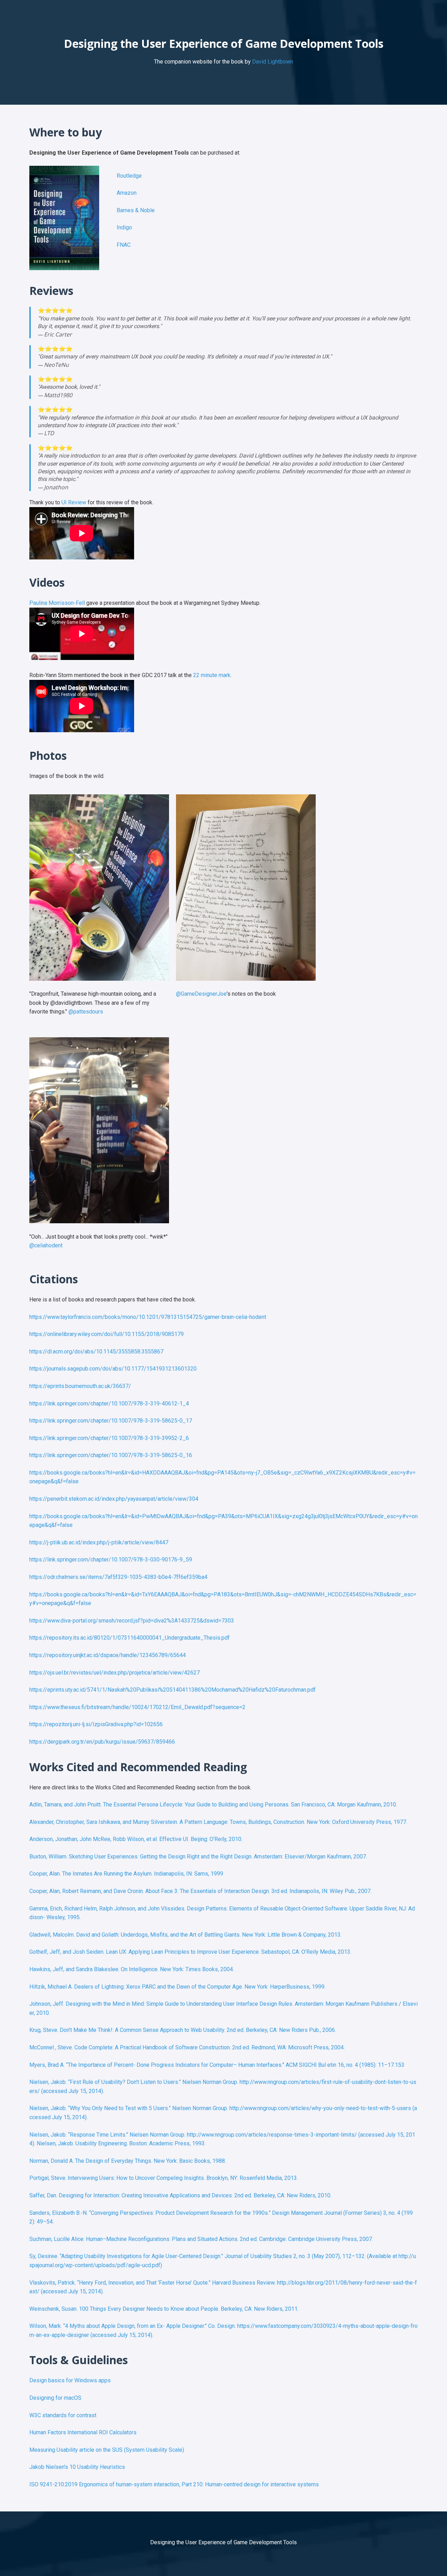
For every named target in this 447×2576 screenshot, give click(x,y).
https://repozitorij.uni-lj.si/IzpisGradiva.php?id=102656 (96, 1724)
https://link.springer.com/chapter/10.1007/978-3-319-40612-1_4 (109, 1404)
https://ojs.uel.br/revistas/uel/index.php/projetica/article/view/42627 (115, 1673)
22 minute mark (212, 675)
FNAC (124, 245)
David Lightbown (273, 62)
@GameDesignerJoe (201, 994)
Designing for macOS (55, 2398)
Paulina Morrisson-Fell (57, 603)
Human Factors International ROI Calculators (83, 2432)
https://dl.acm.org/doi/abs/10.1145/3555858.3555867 (96, 1352)
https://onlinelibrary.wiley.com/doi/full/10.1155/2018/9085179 (107, 1334)
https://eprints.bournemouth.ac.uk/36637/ (80, 1386)
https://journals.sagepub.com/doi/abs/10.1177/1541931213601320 (113, 1369)
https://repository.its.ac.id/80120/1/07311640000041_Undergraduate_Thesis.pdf (130, 1638)
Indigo (124, 227)
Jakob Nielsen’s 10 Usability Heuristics (77, 2467)
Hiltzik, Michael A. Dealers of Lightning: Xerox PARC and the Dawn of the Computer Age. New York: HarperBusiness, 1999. (177, 1987)
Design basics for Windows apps (70, 2380)
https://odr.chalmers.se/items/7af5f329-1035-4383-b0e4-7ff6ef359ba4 (118, 1577)
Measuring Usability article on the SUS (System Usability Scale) (107, 2450)
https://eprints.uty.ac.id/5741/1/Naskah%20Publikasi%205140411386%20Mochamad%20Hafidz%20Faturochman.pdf (173, 1690)
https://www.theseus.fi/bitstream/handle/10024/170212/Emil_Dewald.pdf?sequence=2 (137, 1707)
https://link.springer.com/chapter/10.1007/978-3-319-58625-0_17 (111, 1421)
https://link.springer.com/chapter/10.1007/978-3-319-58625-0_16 (111, 1455)
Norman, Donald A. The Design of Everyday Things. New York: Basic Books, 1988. (128, 2161)
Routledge (129, 176)
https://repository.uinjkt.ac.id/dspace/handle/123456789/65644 (108, 1655)
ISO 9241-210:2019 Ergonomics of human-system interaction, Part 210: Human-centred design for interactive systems (174, 2484)
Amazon (127, 193)
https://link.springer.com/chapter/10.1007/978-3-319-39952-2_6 (109, 1438)
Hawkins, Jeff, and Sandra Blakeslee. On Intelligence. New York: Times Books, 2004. (132, 1969)
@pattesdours (86, 1012)
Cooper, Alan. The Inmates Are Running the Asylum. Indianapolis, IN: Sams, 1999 (126, 1874)
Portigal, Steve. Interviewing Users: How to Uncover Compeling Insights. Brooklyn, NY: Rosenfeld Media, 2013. (164, 2178)
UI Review (74, 502)
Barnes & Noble (136, 210)
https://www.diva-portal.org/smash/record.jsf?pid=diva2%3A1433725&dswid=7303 (132, 1621)
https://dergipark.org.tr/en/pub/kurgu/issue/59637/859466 (102, 1742)
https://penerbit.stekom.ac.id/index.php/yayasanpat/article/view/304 (114, 1499)
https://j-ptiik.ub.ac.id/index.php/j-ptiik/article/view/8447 (99, 1542)
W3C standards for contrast (63, 2415)
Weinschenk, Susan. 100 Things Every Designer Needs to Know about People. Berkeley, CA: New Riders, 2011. (164, 2309)
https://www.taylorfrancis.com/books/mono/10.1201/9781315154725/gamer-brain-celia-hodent (148, 1317)
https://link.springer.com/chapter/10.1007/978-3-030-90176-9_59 (111, 1560)
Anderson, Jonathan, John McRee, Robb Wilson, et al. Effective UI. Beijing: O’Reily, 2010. (136, 1839)
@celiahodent (46, 1245)
